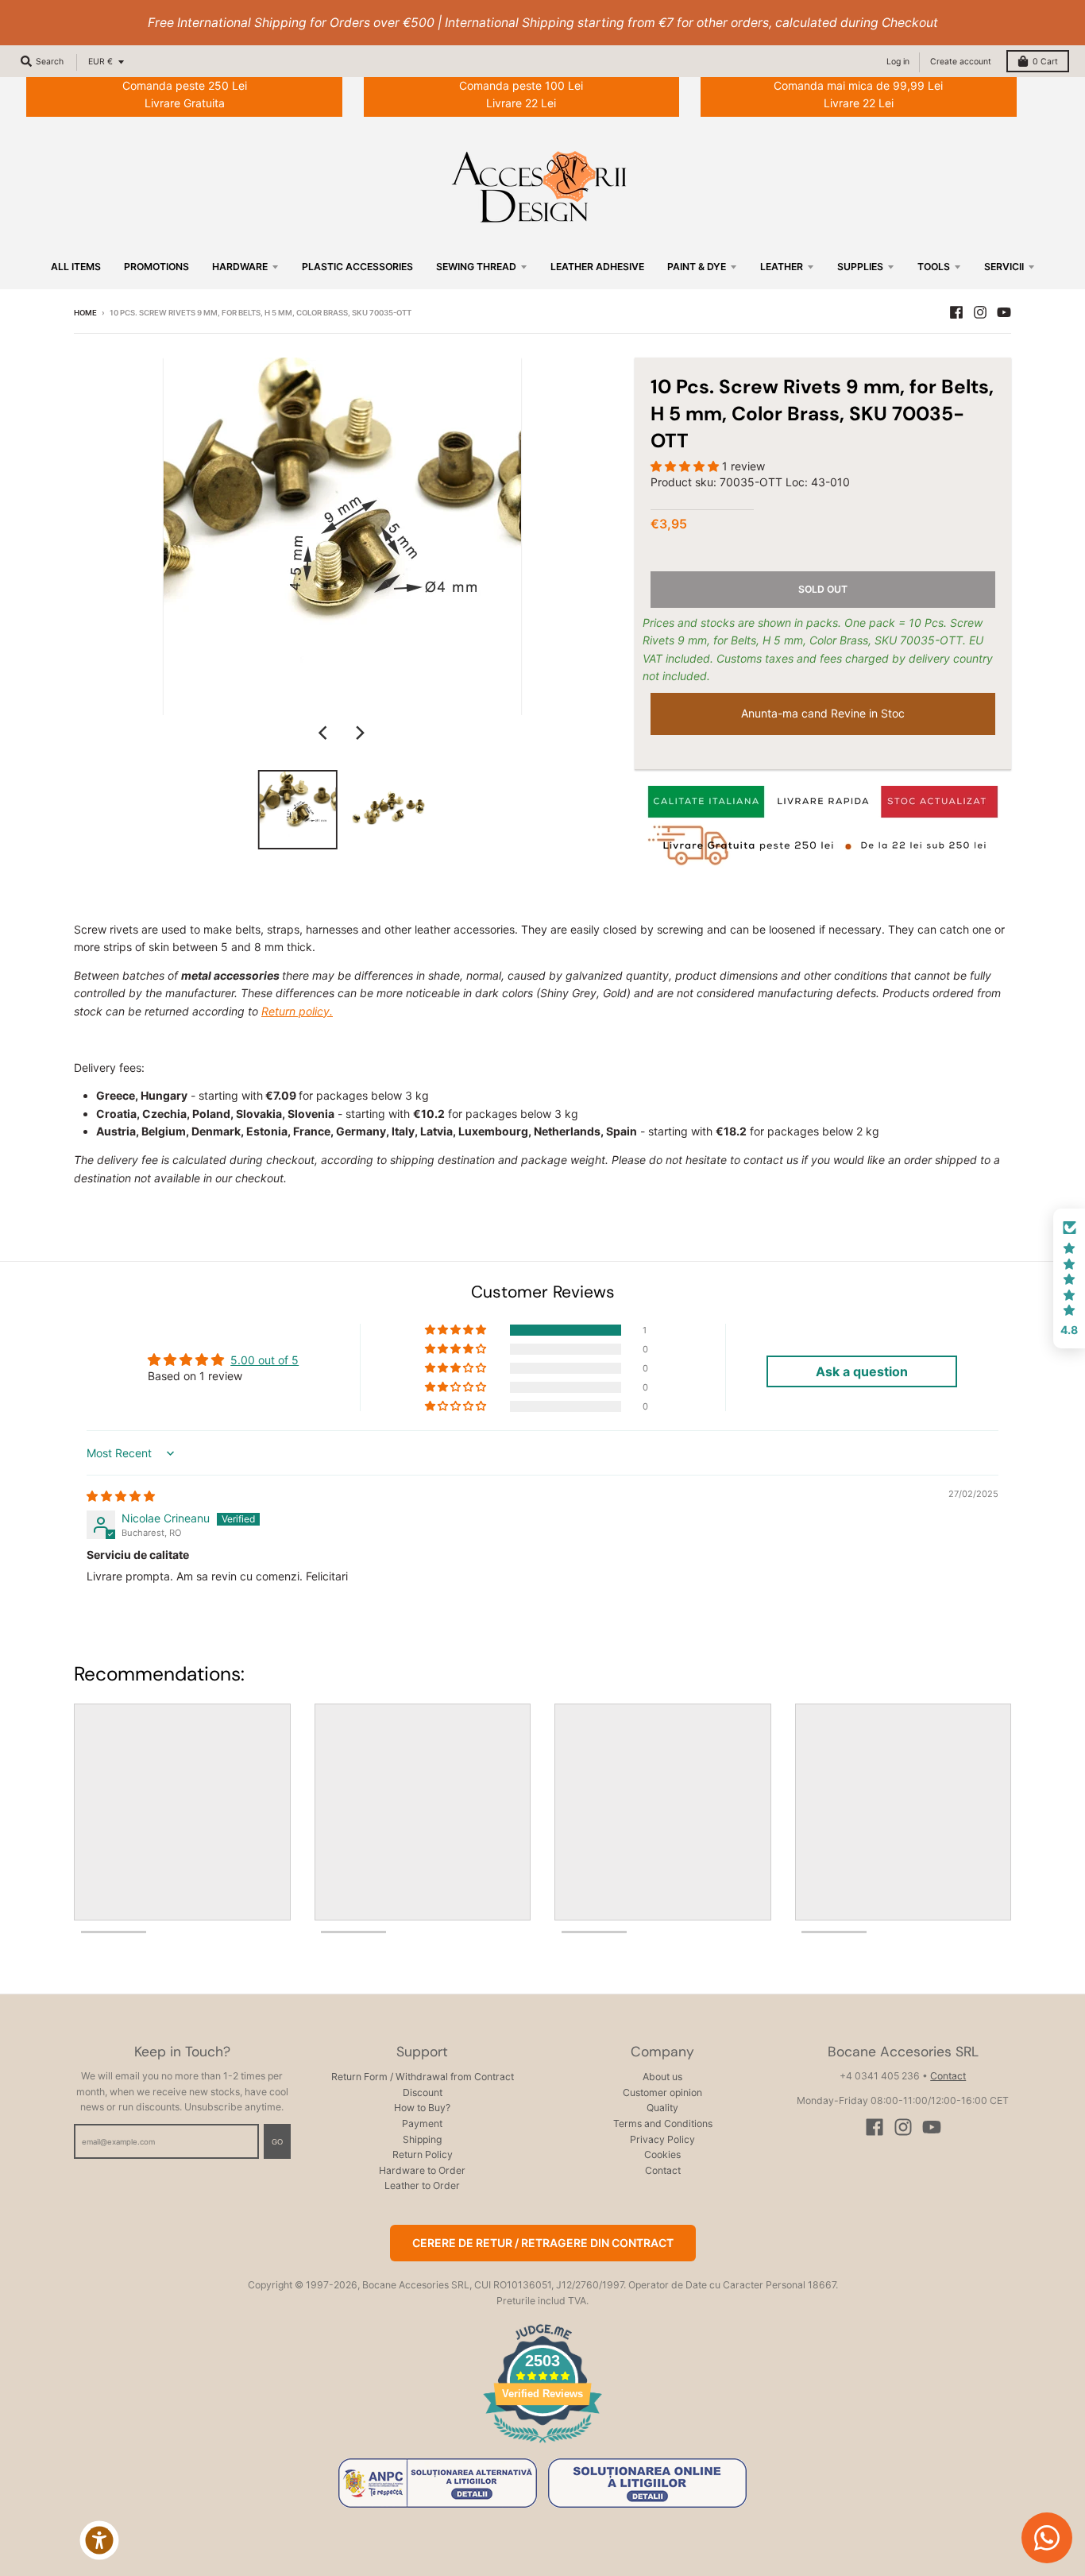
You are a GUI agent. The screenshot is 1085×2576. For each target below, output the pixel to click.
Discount (423, 2093)
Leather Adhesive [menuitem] (597, 267)
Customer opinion (662, 2093)
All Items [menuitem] (76, 267)
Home (85, 313)
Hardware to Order (422, 2170)
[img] (121, 1496)
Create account (961, 62)
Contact (663, 2170)
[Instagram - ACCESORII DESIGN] (980, 312)
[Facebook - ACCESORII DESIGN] (956, 312)
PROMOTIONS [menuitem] (156, 267)
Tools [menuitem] (934, 267)
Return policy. (297, 1011)
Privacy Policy (662, 2139)
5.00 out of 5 (264, 1360)
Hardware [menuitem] (240, 267)
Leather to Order (422, 2185)
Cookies (662, 2154)
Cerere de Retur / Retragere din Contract (543, 2243)
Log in (898, 62)
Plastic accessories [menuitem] (357, 267)
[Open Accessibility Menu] (99, 2540)
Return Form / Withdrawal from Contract (423, 2077)
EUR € (100, 62)
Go (277, 2142)
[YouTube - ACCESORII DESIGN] (1004, 312)
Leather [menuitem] (782, 267)
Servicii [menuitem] (1004, 267)
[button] (686, 466)
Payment (422, 2123)
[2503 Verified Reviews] (542, 2445)
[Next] (360, 733)
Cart (1045, 62)
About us (662, 2077)
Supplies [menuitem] (860, 267)
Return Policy (423, 2154)
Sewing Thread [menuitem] (476, 267)
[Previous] (325, 733)
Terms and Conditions (663, 2123)
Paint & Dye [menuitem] (697, 267)
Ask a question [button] (862, 1371)
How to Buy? (422, 2108)
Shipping (422, 2139)
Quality (662, 2108)
